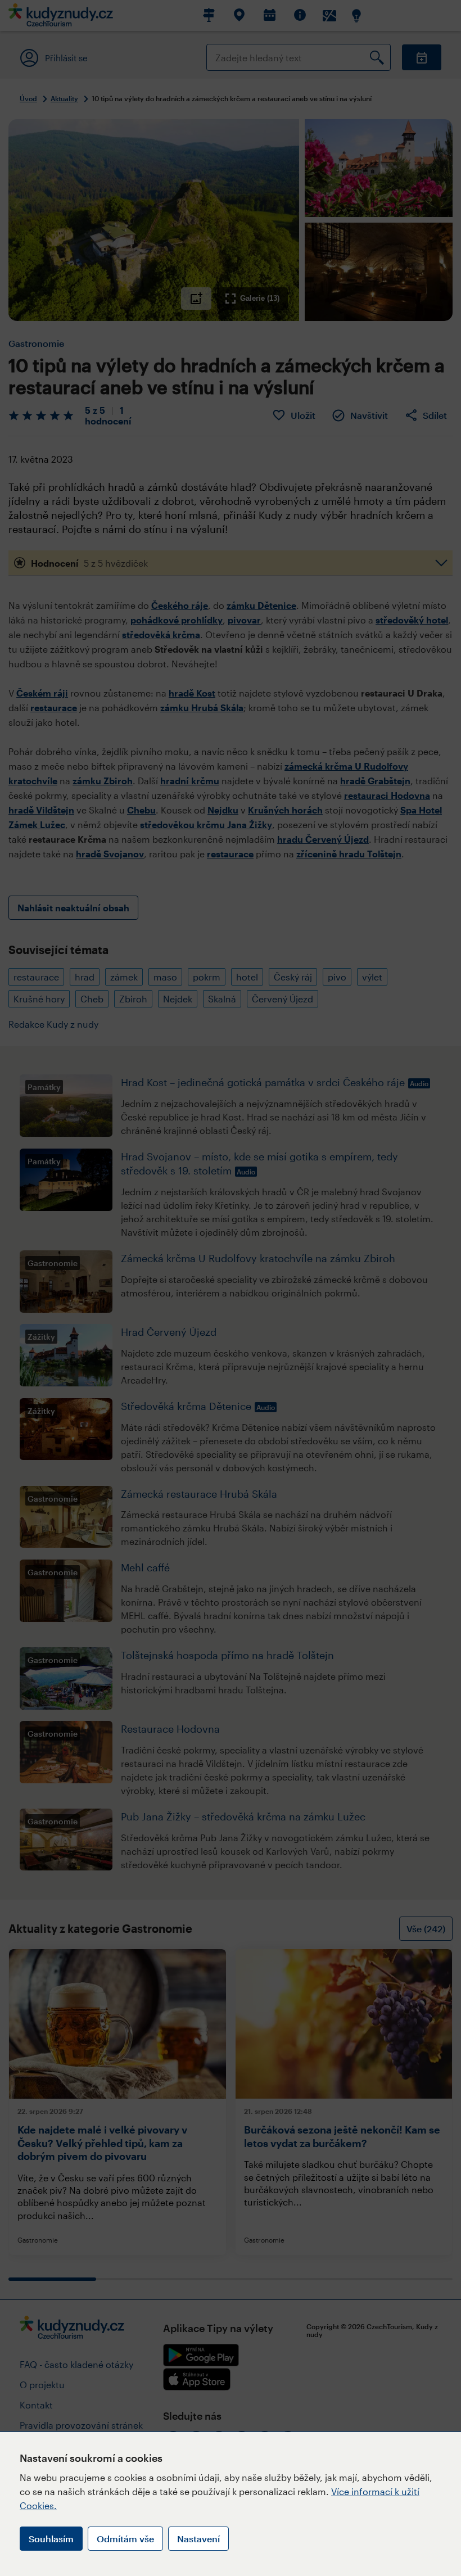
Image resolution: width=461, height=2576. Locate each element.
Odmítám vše (125, 2539)
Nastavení (198, 2539)
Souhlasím (51, 2539)
